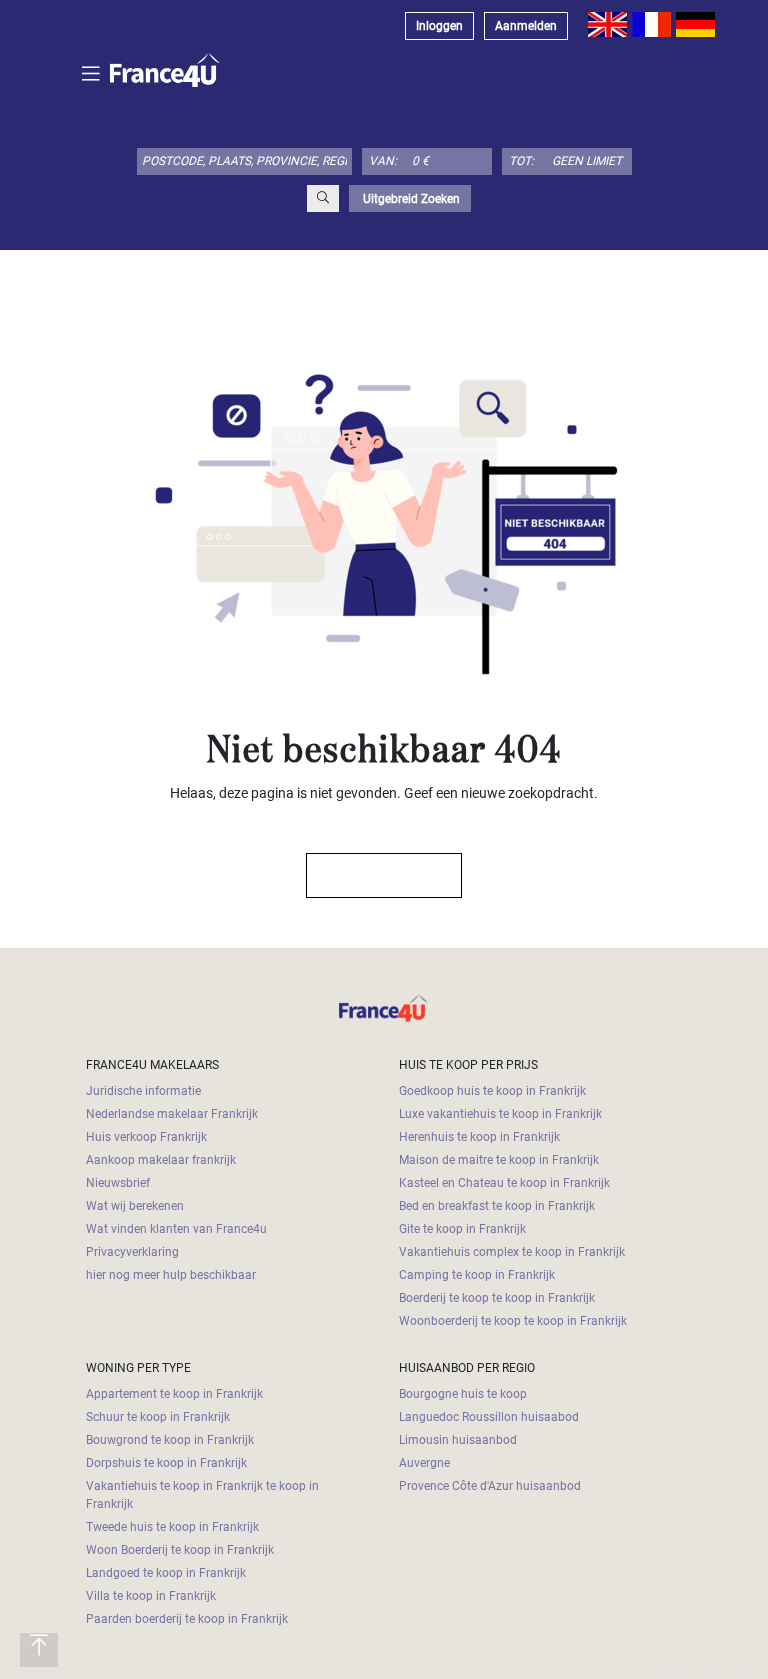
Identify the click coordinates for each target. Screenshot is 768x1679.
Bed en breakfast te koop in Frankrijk (497, 1206)
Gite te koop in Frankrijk (462, 1229)
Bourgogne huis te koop (463, 1394)
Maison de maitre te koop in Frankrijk (499, 1160)
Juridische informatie (143, 1091)
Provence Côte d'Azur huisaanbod (490, 1486)
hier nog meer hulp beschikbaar (171, 1275)
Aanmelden (526, 26)
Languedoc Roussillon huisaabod (489, 1417)
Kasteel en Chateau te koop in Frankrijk (504, 1183)
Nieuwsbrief (118, 1183)
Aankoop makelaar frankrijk (161, 1160)
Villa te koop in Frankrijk (151, 1596)
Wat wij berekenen (135, 1206)
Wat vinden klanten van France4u (176, 1229)
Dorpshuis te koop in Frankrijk (166, 1463)
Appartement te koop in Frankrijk (174, 1394)
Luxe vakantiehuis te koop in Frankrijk (500, 1114)
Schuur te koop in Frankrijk (158, 1417)
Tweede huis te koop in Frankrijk (172, 1527)
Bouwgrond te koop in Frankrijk (170, 1440)
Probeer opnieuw (374, 875)
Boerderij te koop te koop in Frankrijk (497, 1298)
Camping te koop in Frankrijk (477, 1275)
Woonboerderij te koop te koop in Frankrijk (513, 1321)
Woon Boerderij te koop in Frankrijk (180, 1550)
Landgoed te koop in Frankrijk (166, 1573)
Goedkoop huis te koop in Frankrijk (492, 1091)
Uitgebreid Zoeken (410, 199)
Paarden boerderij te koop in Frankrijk (187, 1619)
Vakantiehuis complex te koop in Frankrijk (512, 1252)
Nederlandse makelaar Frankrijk (172, 1114)
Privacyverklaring (132, 1252)
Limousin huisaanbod (458, 1440)
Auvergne (424, 1463)
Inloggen (439, 26)
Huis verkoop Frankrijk (146, 1137)
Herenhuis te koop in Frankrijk (479, 1137)
